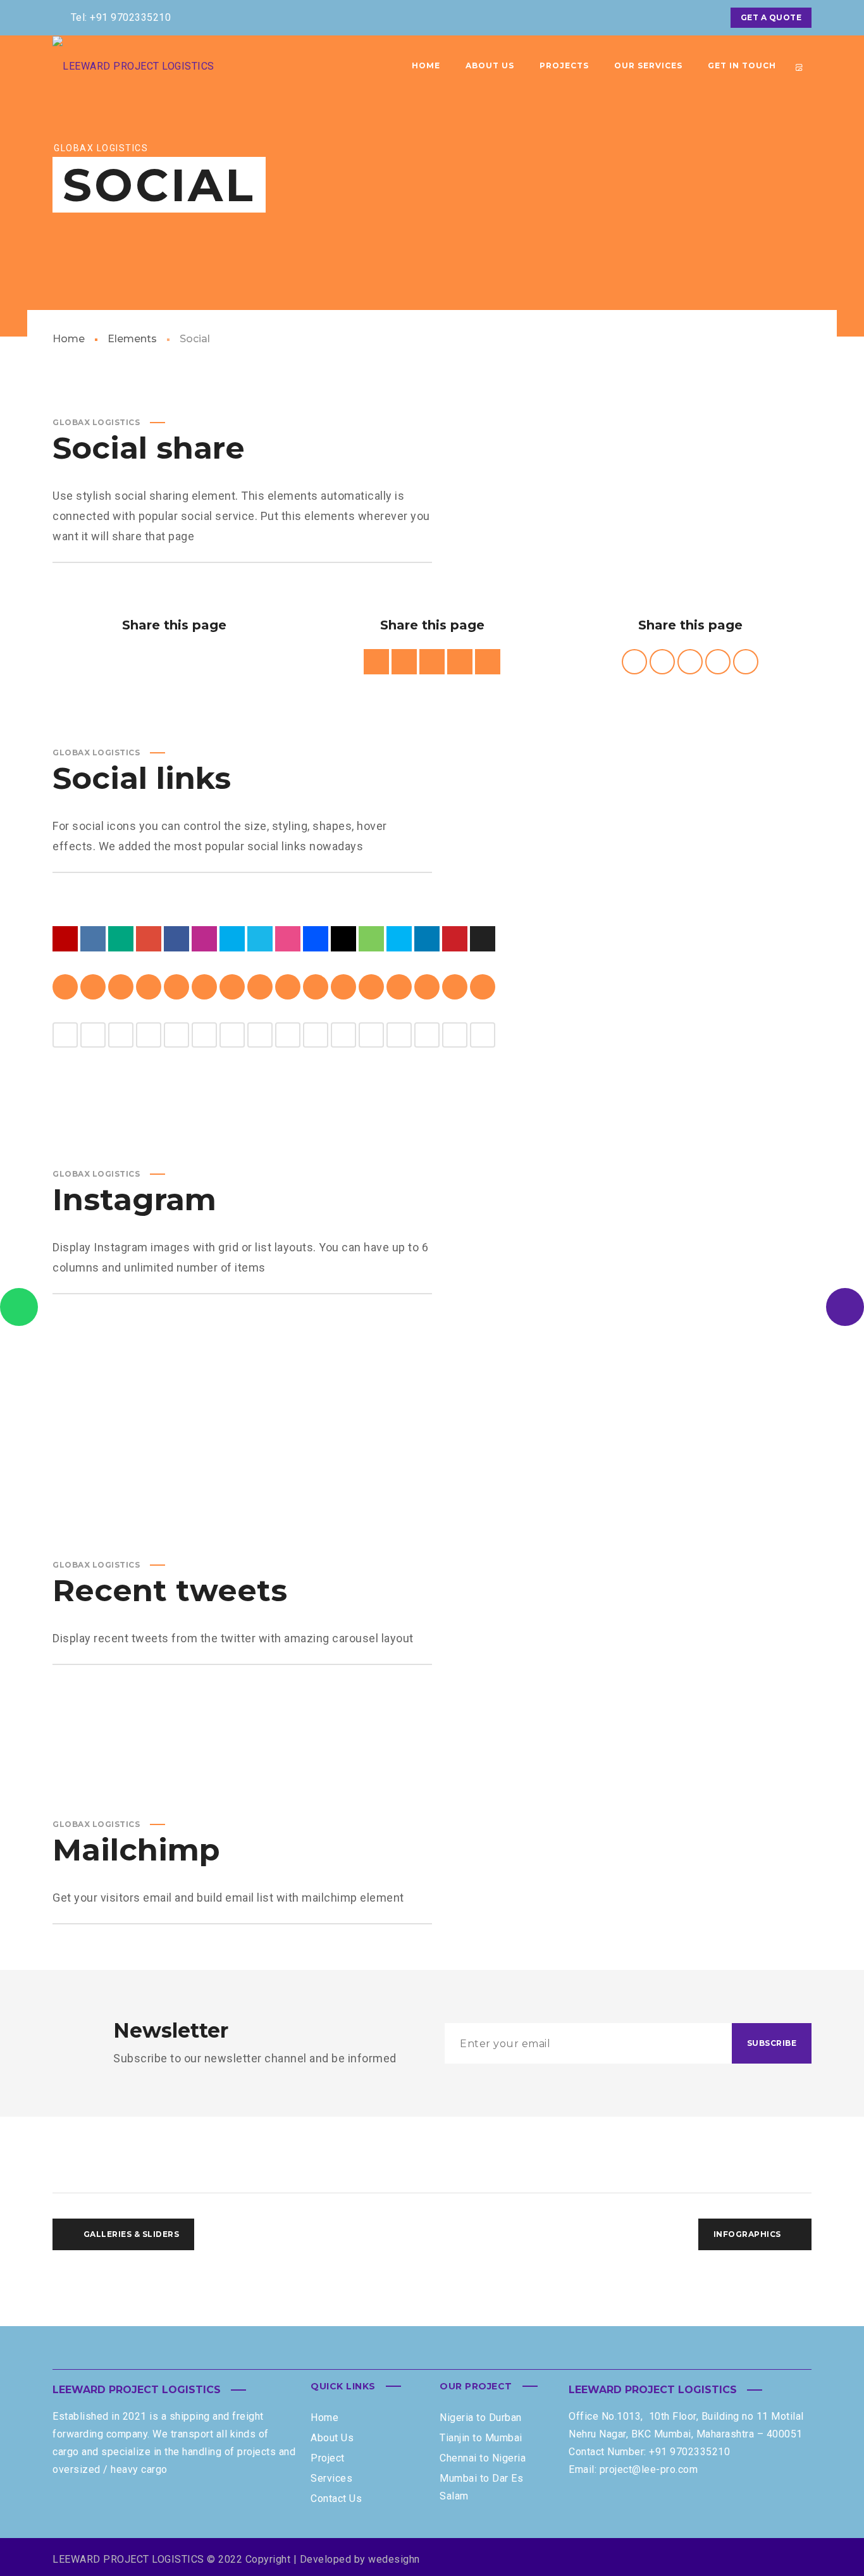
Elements (132, 339)
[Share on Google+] (230, 662)
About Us (332, 2438)
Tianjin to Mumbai (481, 2438)
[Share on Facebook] (118, 662)
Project (328, 2458)
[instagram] (704, 18)
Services (331, 2478)
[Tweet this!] (146, 662)
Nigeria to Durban (481, 2418)
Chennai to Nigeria (483, 2458)
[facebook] (658, 18)
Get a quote (771, 17)
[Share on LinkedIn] (202, 662)
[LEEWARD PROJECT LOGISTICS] (183, 66)
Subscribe (772, 2043)
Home (69, 339)
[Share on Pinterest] (174, 662)
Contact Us (336, 2499)
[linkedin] (681, 18)
